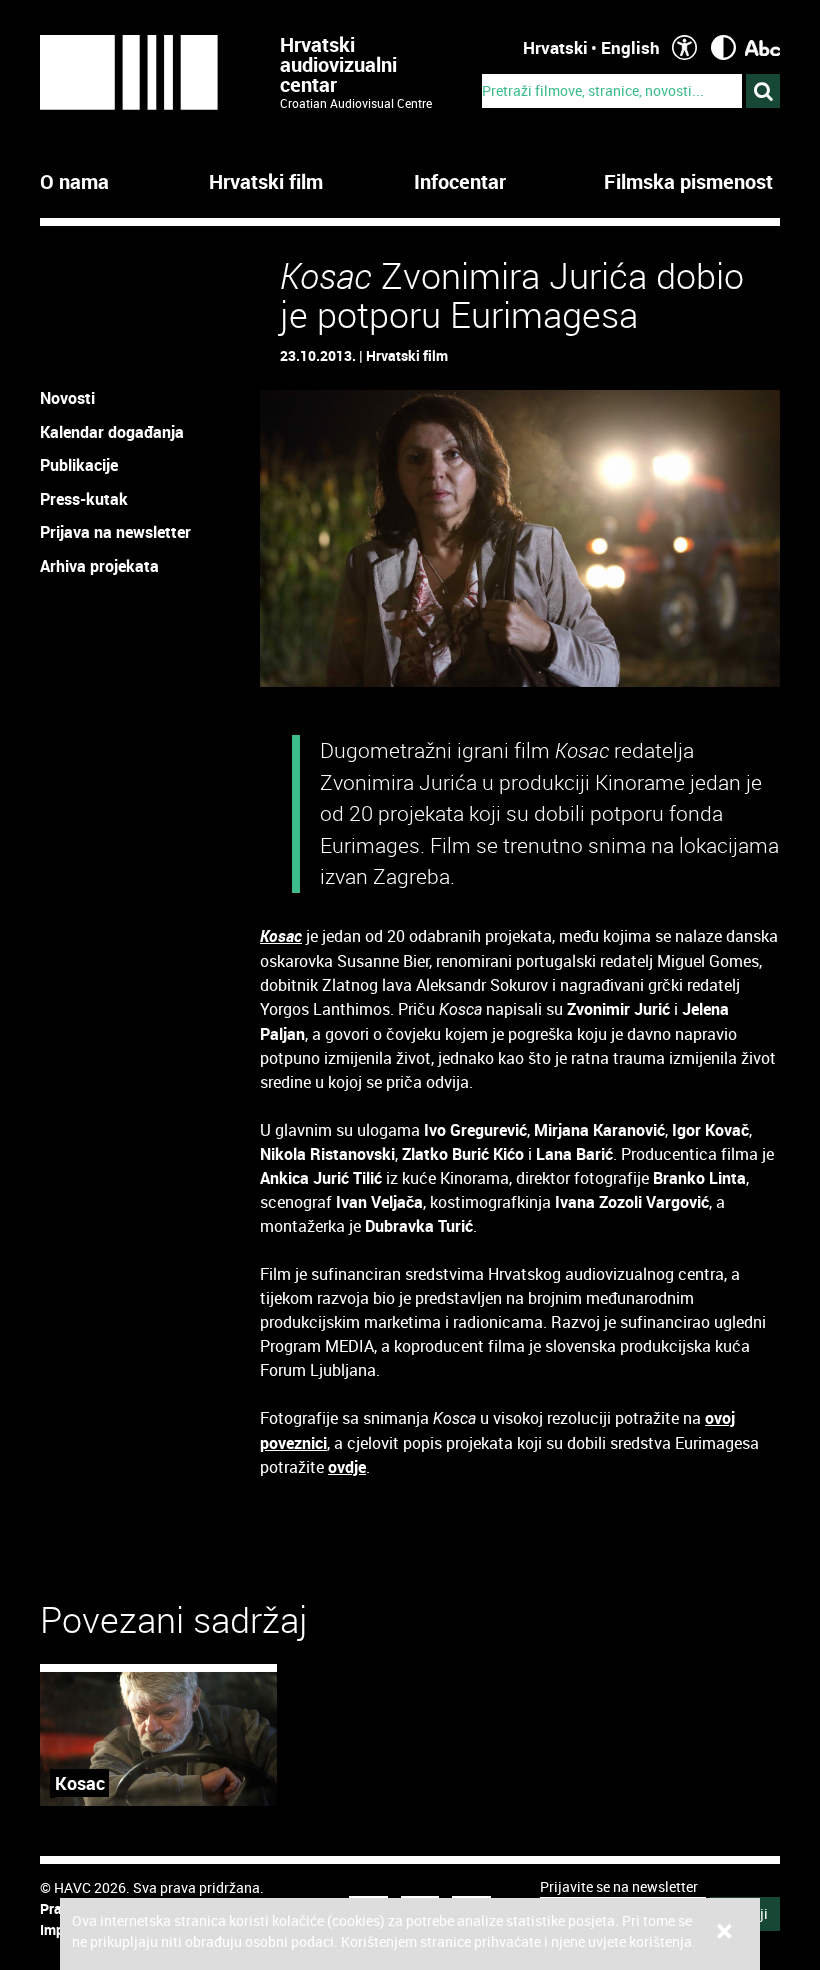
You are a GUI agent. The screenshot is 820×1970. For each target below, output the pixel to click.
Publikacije (79, 465)
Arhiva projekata (99, 566)
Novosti (67, 398)
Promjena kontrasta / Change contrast (723, 47)
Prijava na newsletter (115, 532)
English (630, 47)
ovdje (347, 1467)
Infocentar (460, 182)
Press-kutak (84, 499)
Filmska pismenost (688, 182)
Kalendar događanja (112, 432)
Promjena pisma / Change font (762, 47)
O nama (74, 182)
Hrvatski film (266, 182)
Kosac (281, 936)
